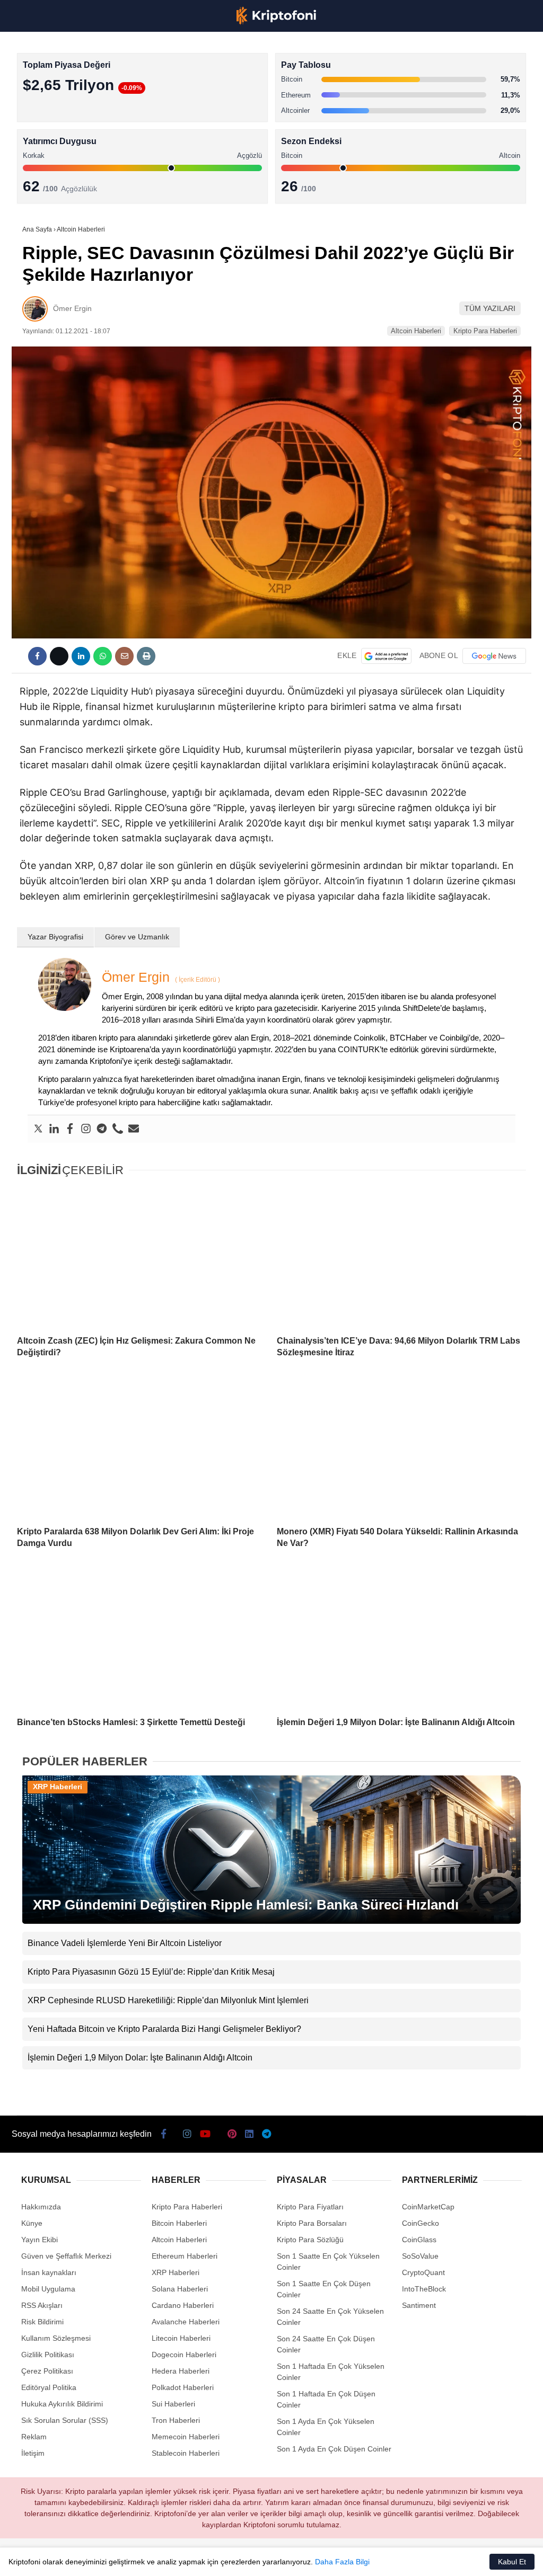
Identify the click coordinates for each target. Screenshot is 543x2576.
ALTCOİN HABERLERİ (52, 130)
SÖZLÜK (30, 173)
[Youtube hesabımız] (169, 2559)
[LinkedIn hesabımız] (295, 2559)
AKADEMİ (32, 152)
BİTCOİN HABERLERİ (51, 109)
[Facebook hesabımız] (44, 2559)
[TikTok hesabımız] (211, 2559)
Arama (434, 51)
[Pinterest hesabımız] (253, 2559)
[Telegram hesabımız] (336, 2559)
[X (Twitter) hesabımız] (86, 2559)
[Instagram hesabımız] (128, 2559)
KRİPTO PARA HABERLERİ (60, 87)
